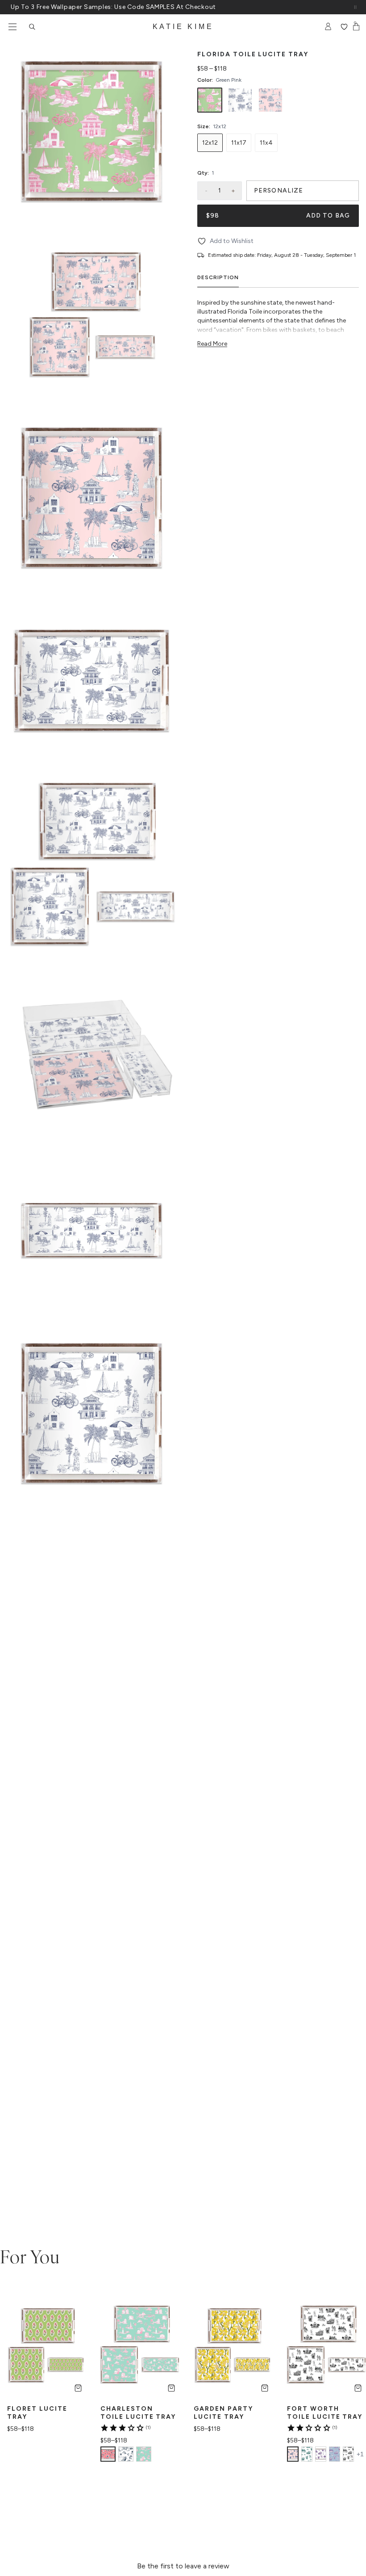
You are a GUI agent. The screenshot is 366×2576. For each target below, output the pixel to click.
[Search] (32, 27)
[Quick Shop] (78, 2388)
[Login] (328, 27)
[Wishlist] (344, 27)
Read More (212, 344)
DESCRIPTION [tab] (218, 277)
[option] (210, 100)
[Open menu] (12, 27)
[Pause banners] (355, 7)
